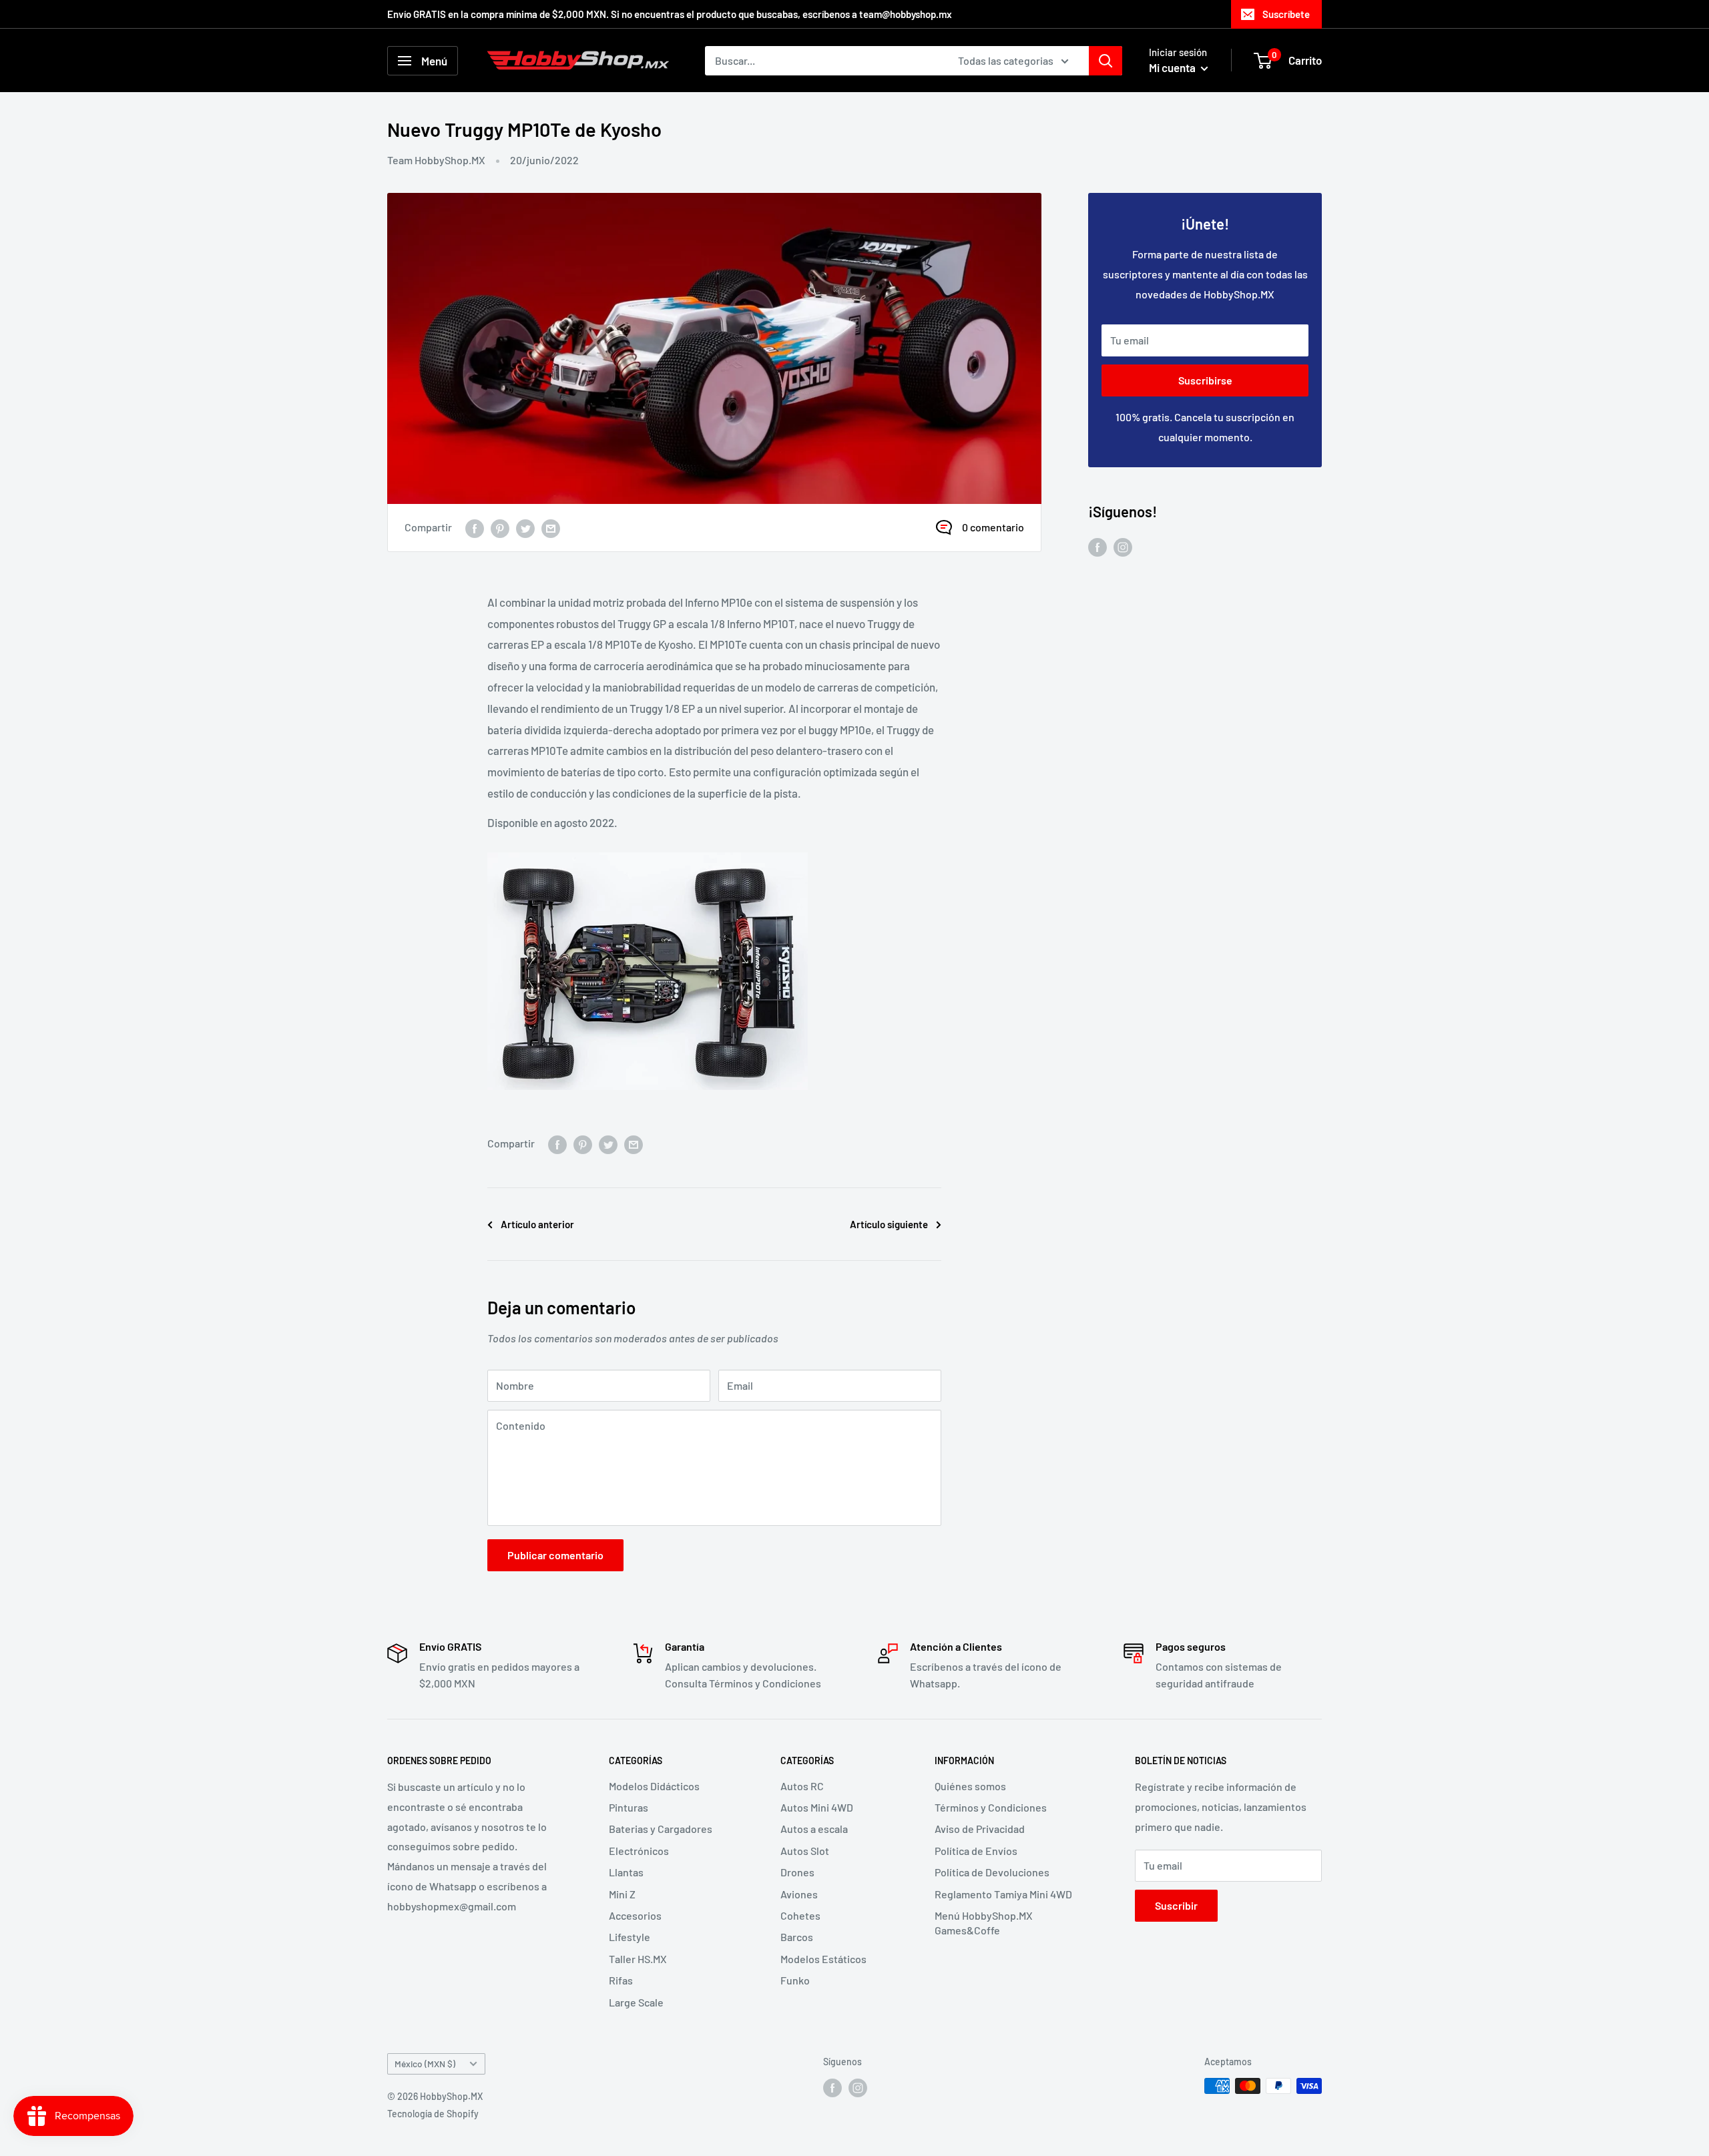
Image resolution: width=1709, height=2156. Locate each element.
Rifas (621, 1980)
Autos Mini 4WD (817, 1807)
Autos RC (802, 1786)
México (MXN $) (425, 2064)
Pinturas (629, 1807)
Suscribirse (1205, 380)
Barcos (797, 1937)
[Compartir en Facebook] (475, 528)
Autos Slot (805, 1851)
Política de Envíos (976, 1851)
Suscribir (1176, 1905)
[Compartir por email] (551, 528)
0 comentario (993, 527)
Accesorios (635, 1915)
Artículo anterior (537, 1224)
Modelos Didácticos (654, 1786)
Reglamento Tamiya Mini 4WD (1003, 1894)
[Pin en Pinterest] (500, 528)
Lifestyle (630, 1937)
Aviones (799, 1894)
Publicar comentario (555, 1555)
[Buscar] (1106, 61)
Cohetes (800, 1915)
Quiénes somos (970, 1786)
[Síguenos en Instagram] (1123, 546)
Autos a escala (814, 1829)
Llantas (626, 1872)
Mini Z (622, 1894)
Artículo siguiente (889, 1224)
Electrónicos (639, 1851)
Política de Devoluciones (992, 1872)
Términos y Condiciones (991, 1807)
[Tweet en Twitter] (525, 528)
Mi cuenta (1173, 67)
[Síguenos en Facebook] (1097, 546)
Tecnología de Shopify (433, 2114)
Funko (795, 1980)
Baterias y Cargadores (661, 1829)
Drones (797, 1872)
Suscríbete (1286, 14)
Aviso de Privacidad (980, 1829)
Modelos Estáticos (823, 1959)
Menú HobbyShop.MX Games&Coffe (984, 1923)
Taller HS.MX (638, 1959)
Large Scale (636, 2002)
